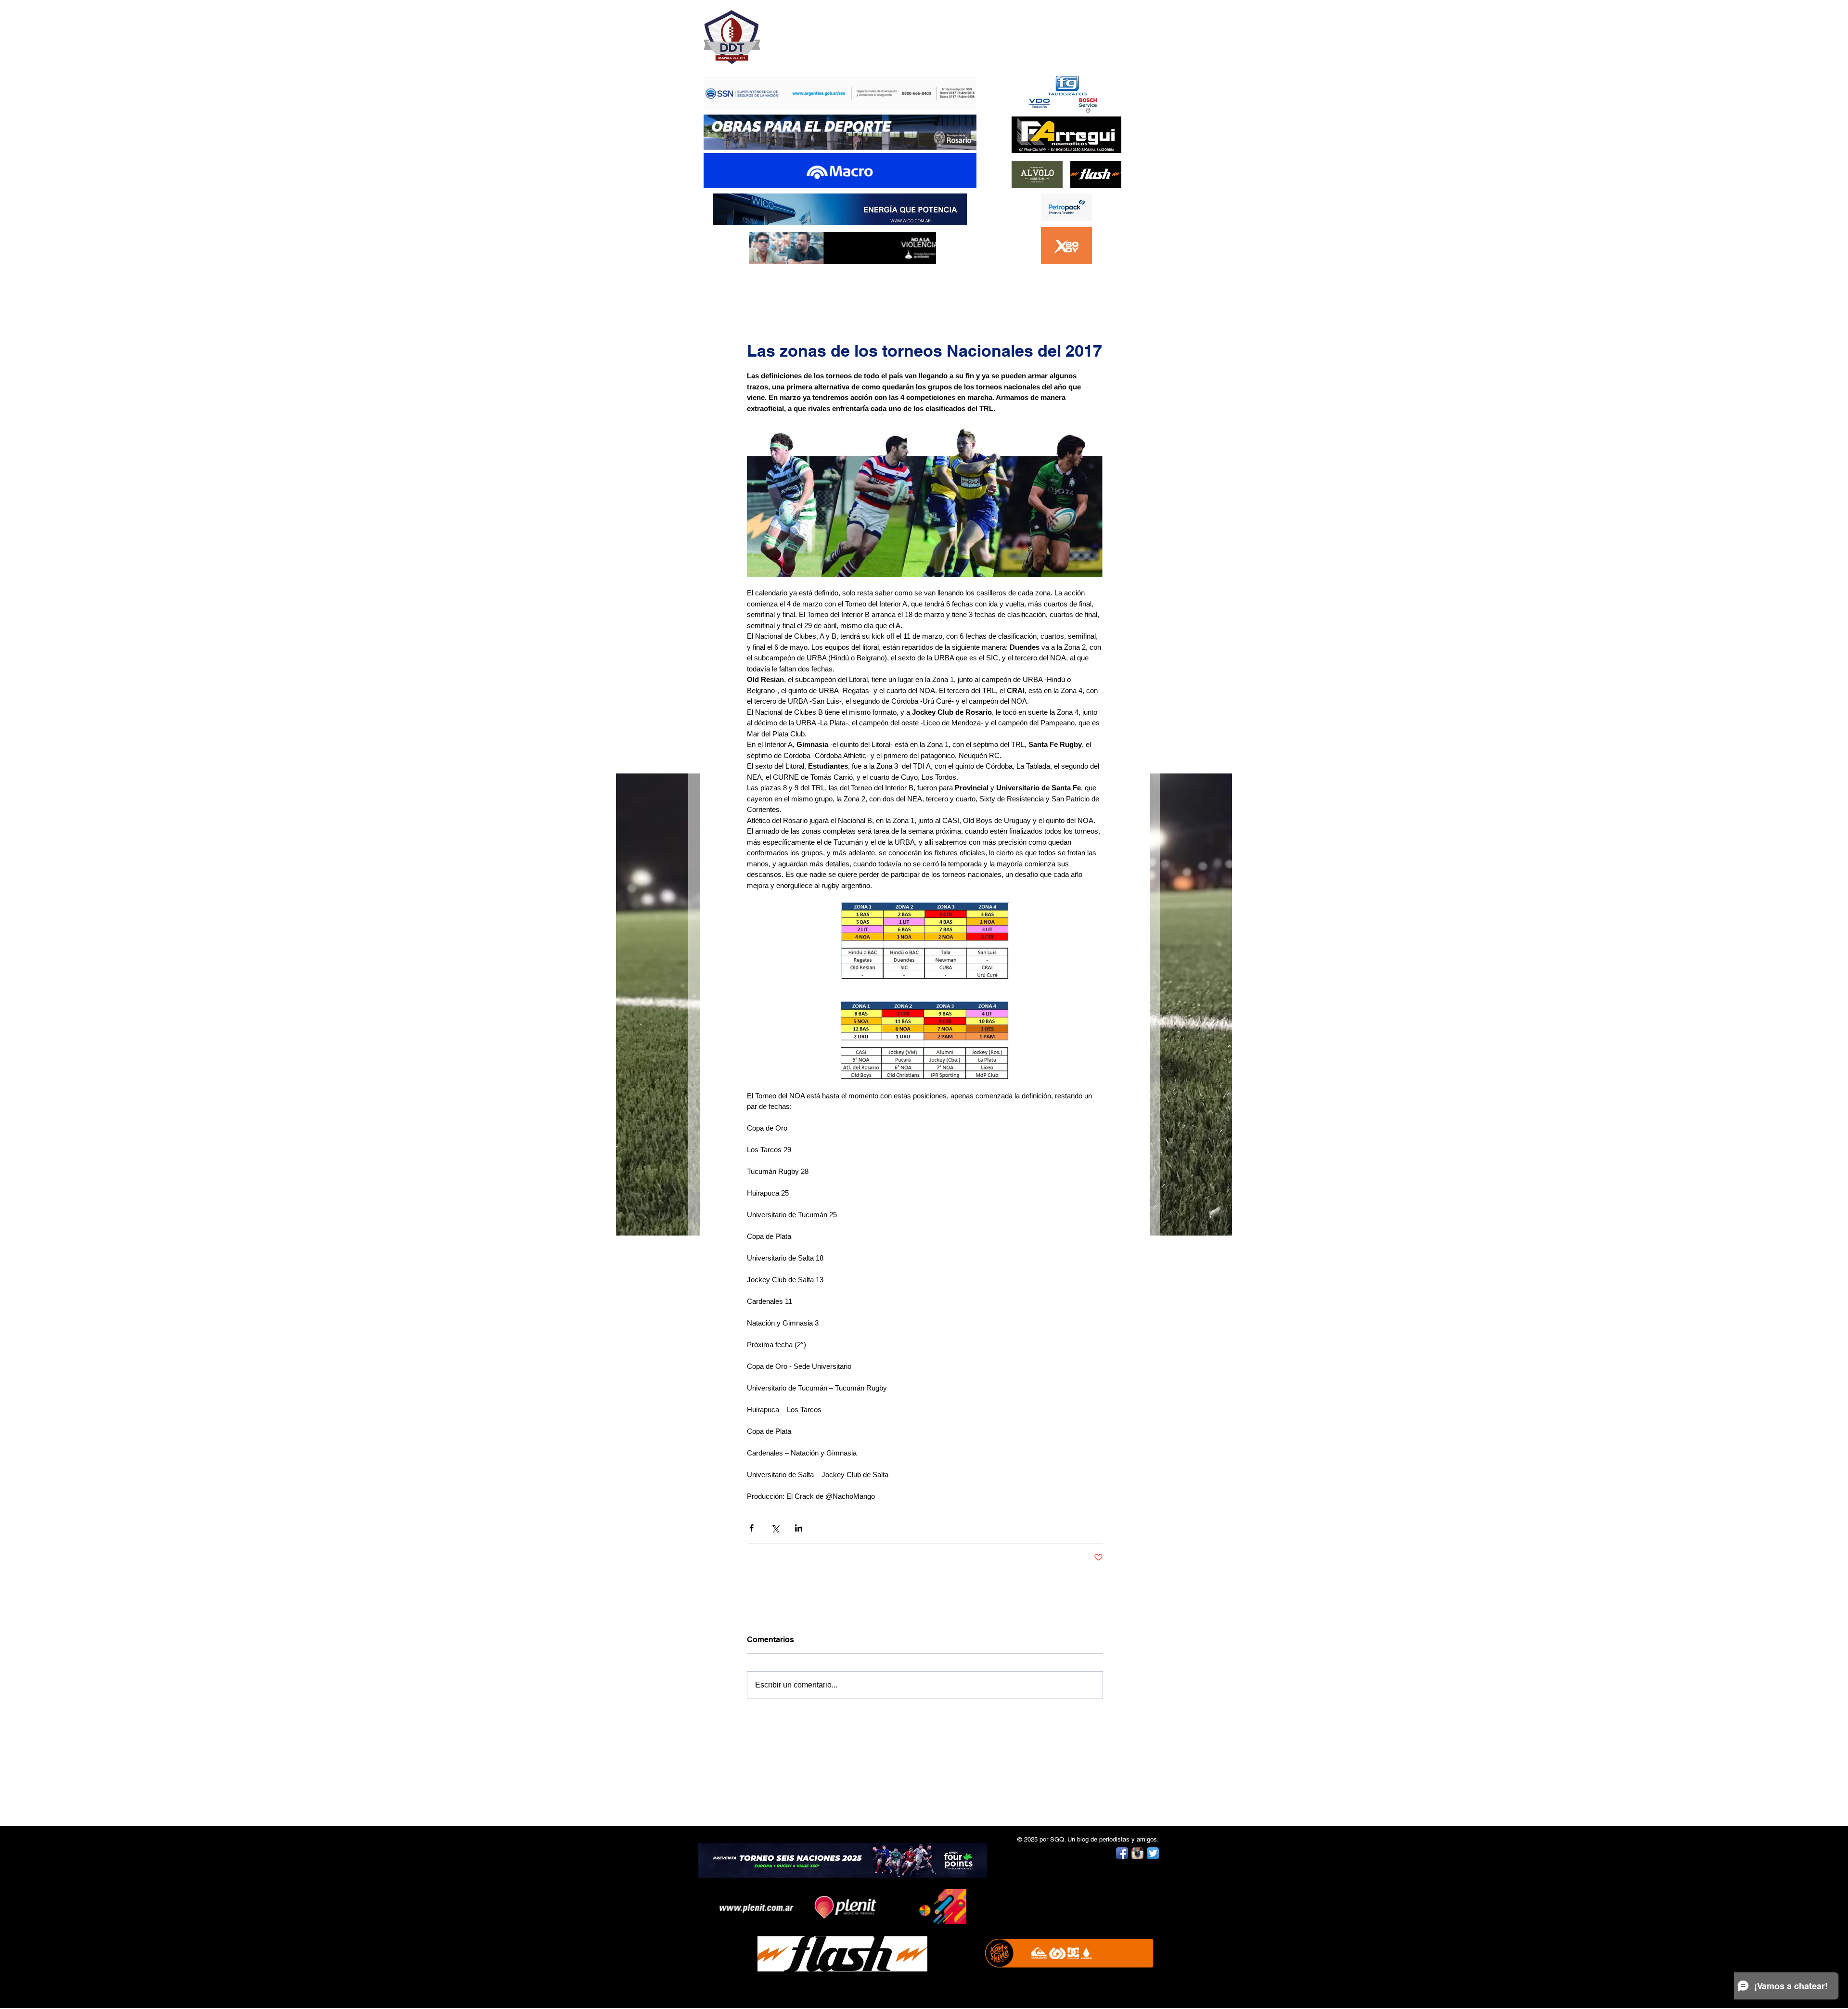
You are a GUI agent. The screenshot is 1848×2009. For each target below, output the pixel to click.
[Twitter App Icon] (1153, 1853)
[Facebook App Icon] (1122, 1853)
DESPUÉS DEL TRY (834, 32)
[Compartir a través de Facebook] (751, 1528)
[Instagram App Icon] (1137, 1853)
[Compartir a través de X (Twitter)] (775, 1528)
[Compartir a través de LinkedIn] (799, 1528)
